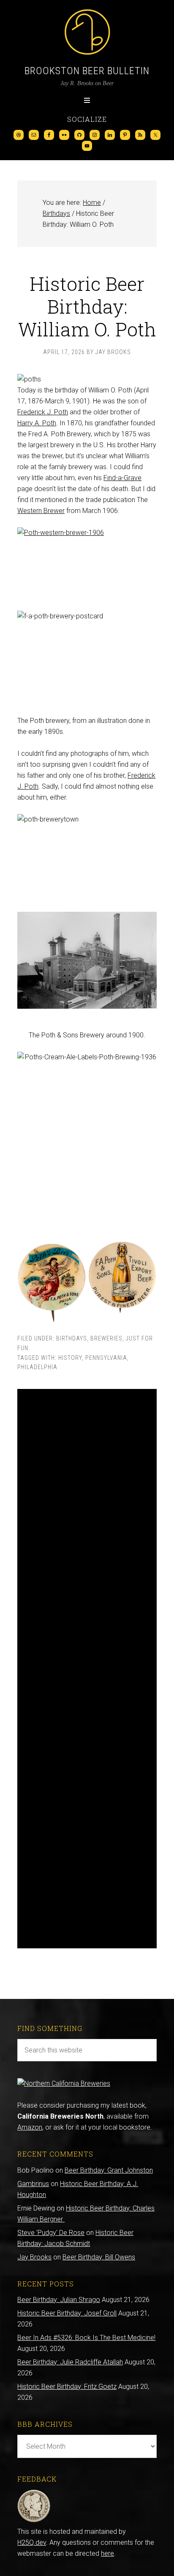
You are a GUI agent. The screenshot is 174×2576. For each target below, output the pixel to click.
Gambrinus (33, 2184)
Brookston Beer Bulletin (87, 71)
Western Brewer (41, 511)
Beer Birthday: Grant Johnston (109, 2170)
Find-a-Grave (122, 478)
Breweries (106, 1338)
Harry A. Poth (37, 423)
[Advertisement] (87, 1669)
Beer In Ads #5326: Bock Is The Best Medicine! (86, 2338)
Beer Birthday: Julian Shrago (59, 2300)
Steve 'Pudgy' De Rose (51, 2233)
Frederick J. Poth (43, 412)
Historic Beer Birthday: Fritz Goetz (67, 2387)
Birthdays (72, 1338)
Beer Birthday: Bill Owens (99, 2257)
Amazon (30, 2127)
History (70, 1358)
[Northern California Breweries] (64, 2083)
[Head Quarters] (34, 2521)
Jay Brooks (34, 2257)
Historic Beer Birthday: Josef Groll (67, 2313)
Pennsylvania (106, 1358)
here (107, 2553)
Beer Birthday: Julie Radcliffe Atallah (70, 2362)
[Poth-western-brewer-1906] (87, 564)
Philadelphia (37, 1367)
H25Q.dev (32, 2542)
